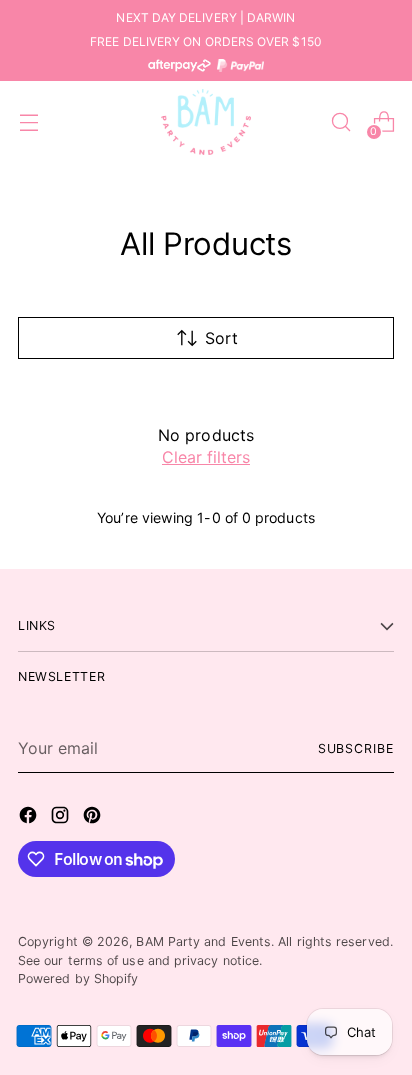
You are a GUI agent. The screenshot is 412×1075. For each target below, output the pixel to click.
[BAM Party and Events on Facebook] (30, 818)
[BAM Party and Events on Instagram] (62, 818)
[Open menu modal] (28, 122)
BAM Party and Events (203, 941)
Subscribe (356, 748)
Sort (221, 338)
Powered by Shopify (78, 978)
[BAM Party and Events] (206, 122)
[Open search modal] (340, 122)
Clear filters (206, 457)
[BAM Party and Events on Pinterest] (94, 818)
